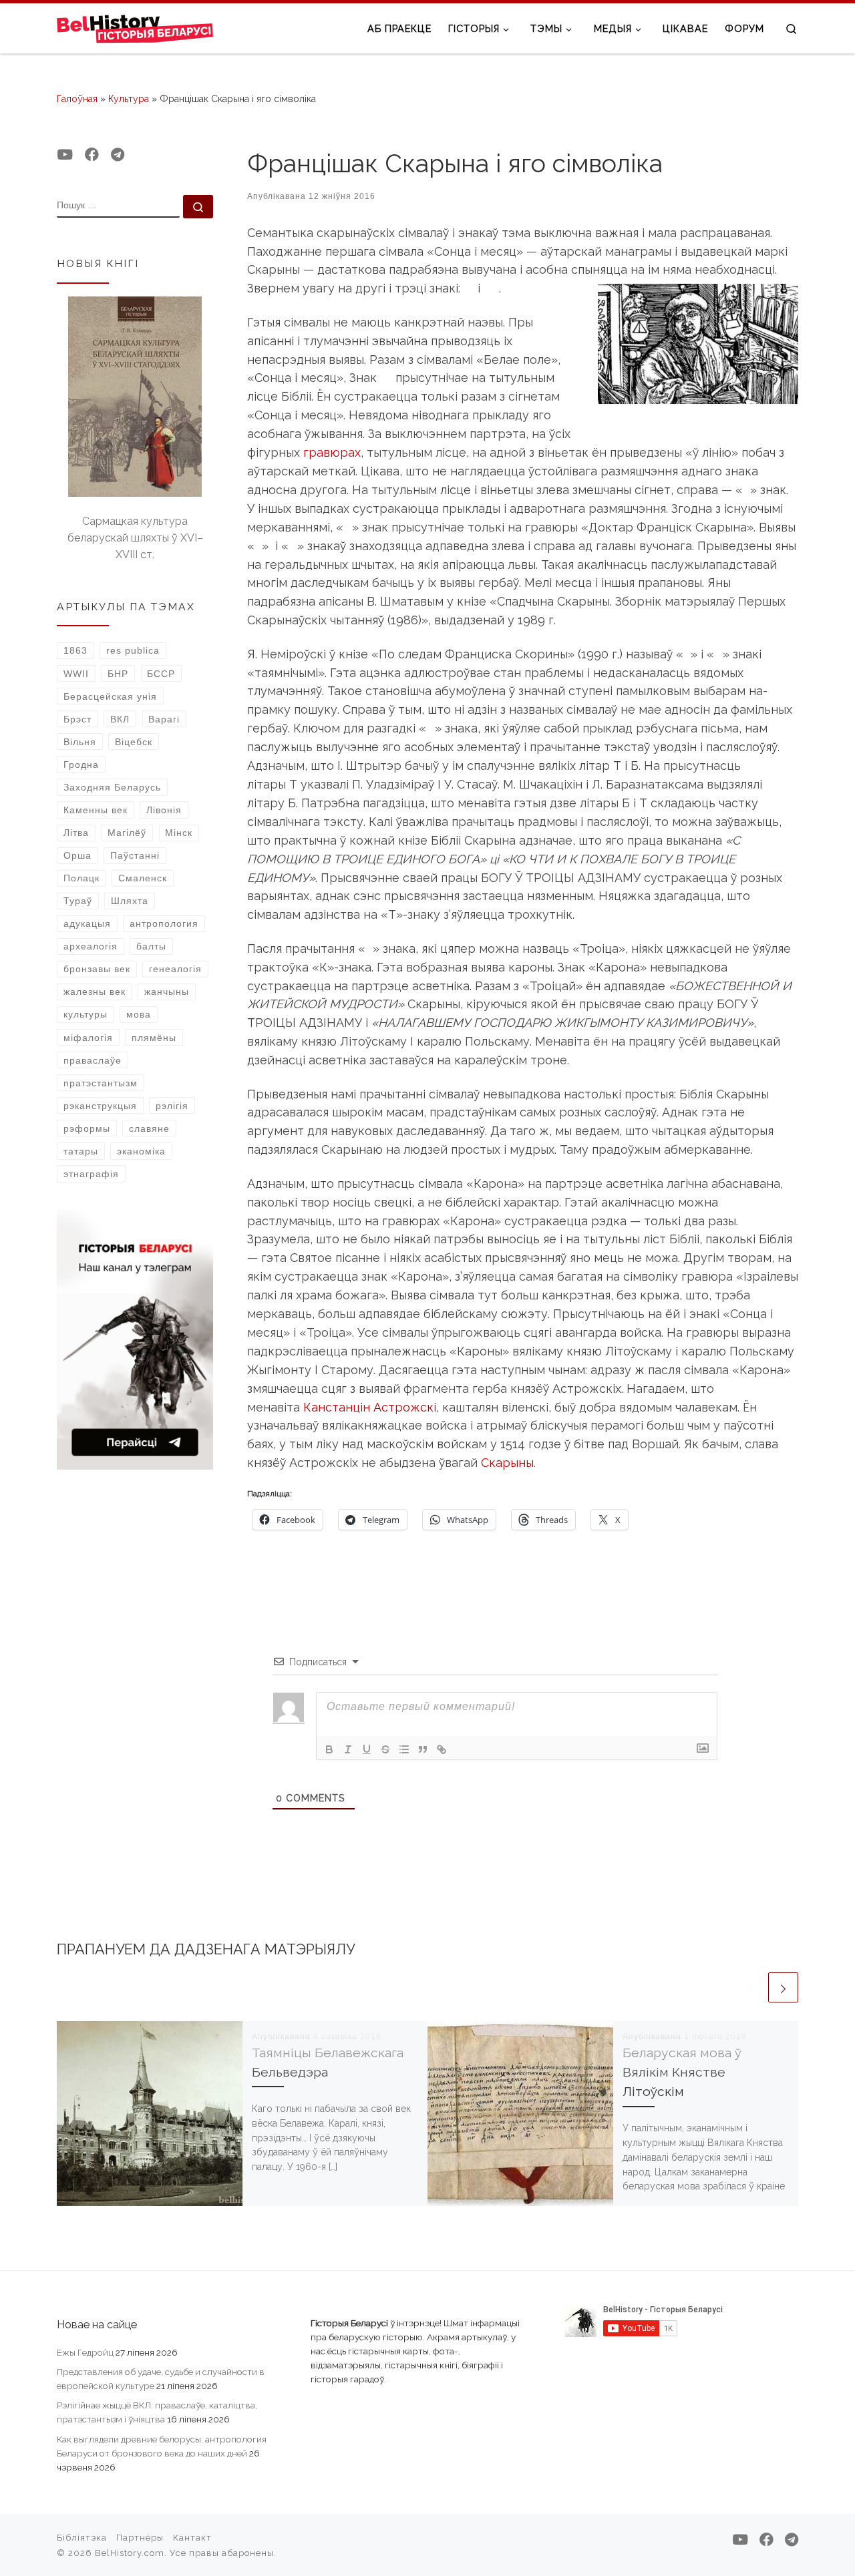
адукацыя (87, 923)
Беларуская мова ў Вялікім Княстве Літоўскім (682, 2072)
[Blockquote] (423, 1749)
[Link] (442, 1749)
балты (151, 946)
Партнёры (140, 2538)
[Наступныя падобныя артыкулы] (783, 1987)
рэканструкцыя (100, 1106)
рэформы (87, 1128)
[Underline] (367, 1749)
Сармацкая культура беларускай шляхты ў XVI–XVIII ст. (135, 538)
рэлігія (172, 1106)
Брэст (77, 719)
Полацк (81, 878)
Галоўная (77, 99)
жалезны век (95, 992)
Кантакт (192, 2538)
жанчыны (167, 992)
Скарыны (507, 1463)
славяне (149, 1128)
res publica (133, 650)
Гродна (81, 765)
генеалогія (175, 969)
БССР (161, 674)
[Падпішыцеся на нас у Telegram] (118, 155)
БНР (118, 674)
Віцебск (134, 742)
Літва (76, 833)
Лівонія (164, 810)
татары (81, 1151)
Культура (129, 99)
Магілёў (127, 833)
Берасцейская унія (110, 696)
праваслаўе (93, 1060)
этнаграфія (91, 1174)
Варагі (164, 719)
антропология (164, 923)
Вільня (80, 742)
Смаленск (143, 878)
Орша (77, 855)
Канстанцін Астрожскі (370, 1407)
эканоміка (141, 1151)
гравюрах (332, 452)
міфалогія (88, 1038)
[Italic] (348, 1749)
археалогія (91, 946)
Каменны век (96, 810)
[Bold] (329, 1749)
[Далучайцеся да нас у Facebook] (92, 155)
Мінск (179, 833)
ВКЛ (120, 719)
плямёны (154, 1038)
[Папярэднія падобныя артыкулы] (750, 1987)
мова (139, 1014)
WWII (76, 674)
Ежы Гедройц (85, 2352)
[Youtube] (65, 155)
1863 (75, 650)
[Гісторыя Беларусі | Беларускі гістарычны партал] (135, 28)
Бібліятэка (82, 2538)
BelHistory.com (130, 2553)
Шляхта (130, 901)
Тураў (78, 901)
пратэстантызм (101, 1083)
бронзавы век (97, 969)
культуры (85, 1014)
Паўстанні (135, 855)
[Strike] (385, 1749)
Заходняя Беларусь (112, 787)
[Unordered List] (404, 1749)
